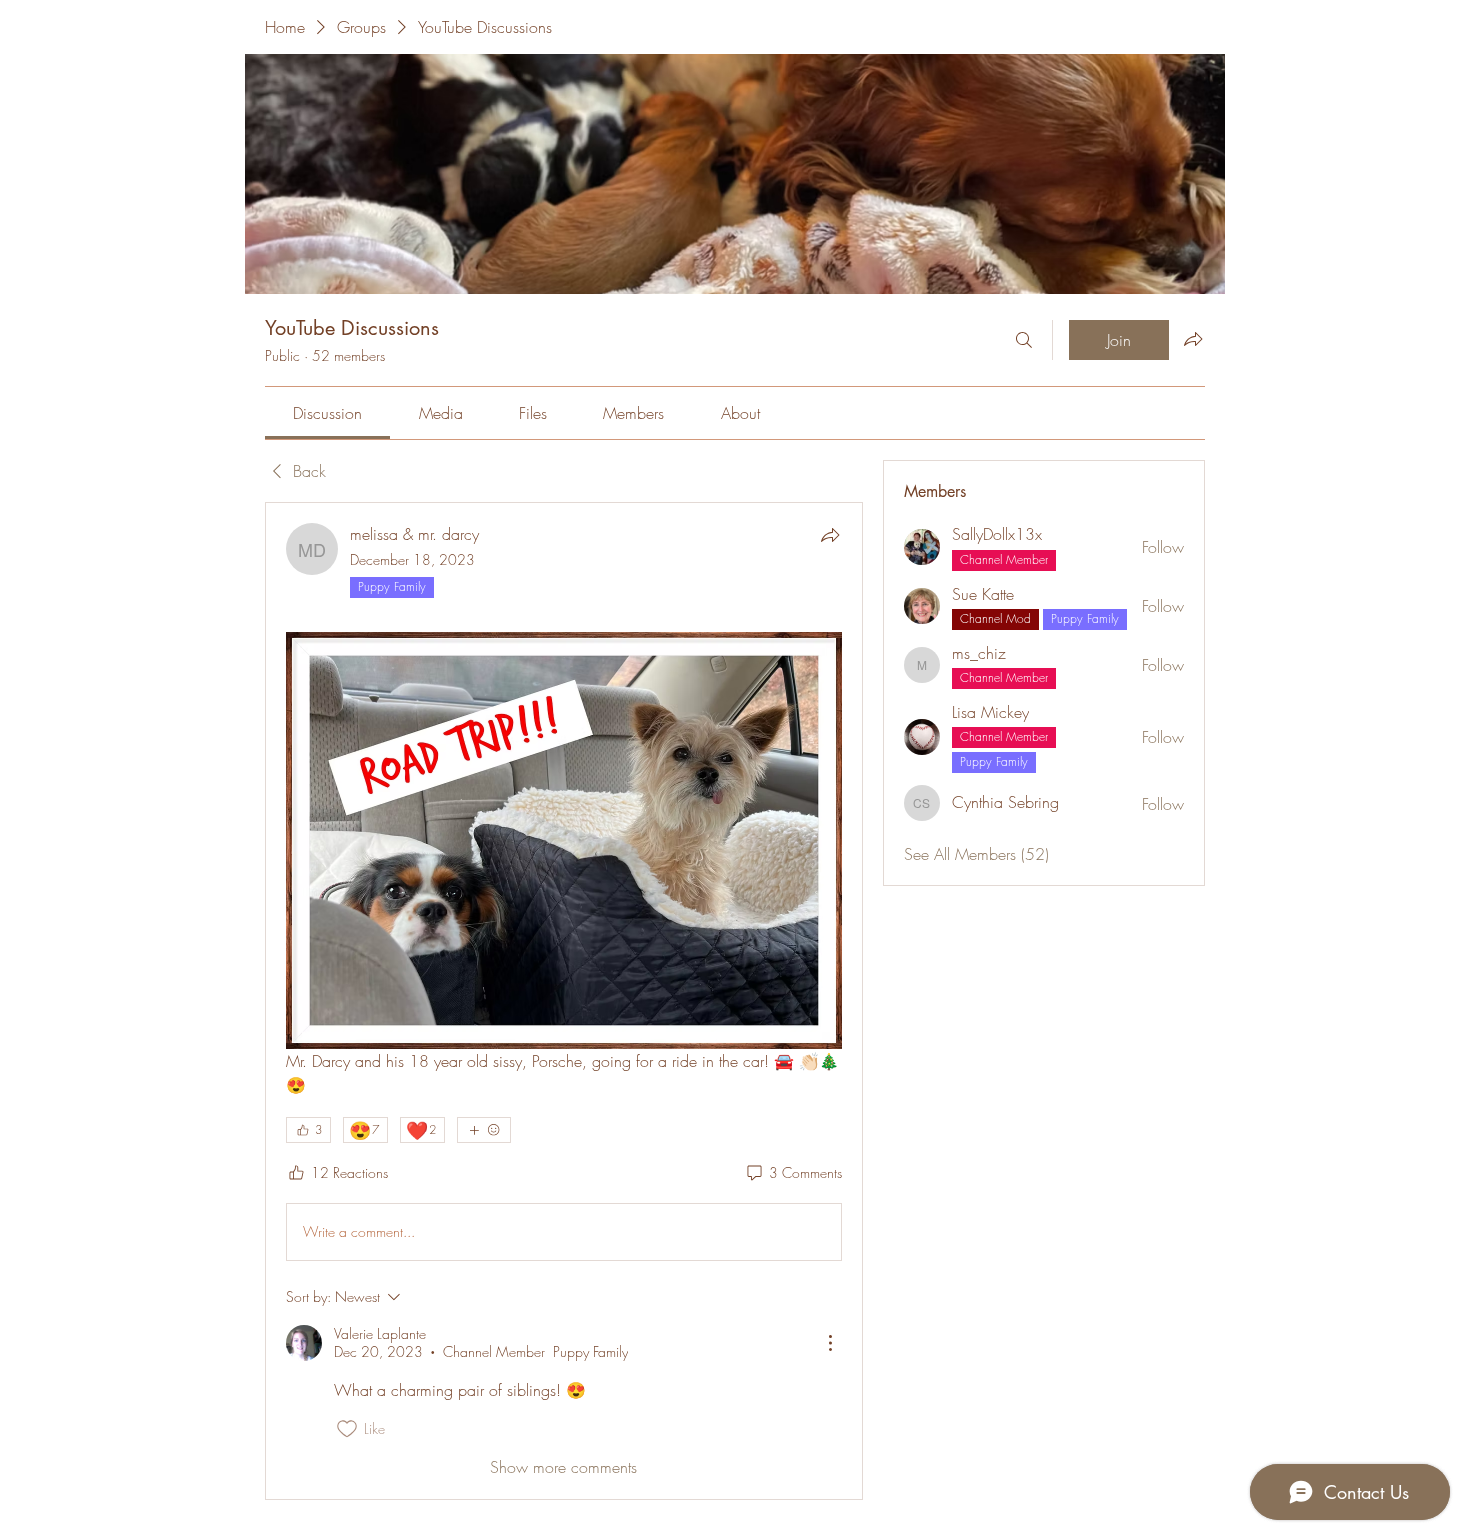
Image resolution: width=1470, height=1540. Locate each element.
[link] (327, 413)
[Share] (830, 535)
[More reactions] (484, 1130)
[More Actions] (830, 1343)
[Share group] (1193, 339)
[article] (564, 1001)
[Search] (1024, 340)
